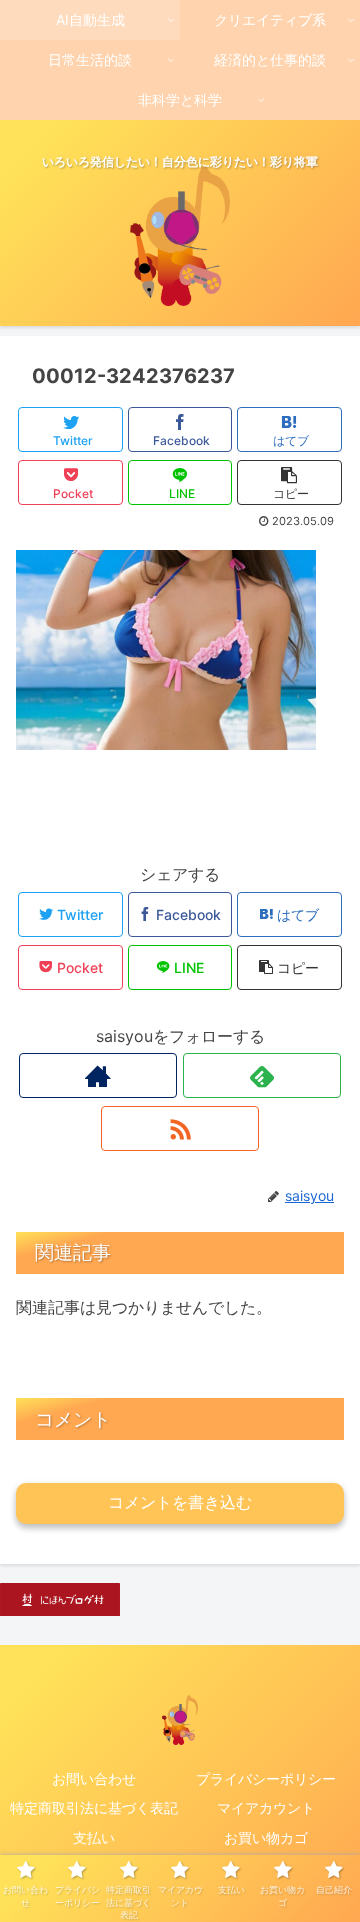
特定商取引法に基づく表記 (94, 1807)
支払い (94, 1837)
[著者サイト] (97, 1075)
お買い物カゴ (266, 1837)
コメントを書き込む (180, 1502)
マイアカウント (266, 1807)
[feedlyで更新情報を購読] (261, 1075)
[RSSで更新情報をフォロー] (179, 1128)
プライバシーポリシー (266, 1778)
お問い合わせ (94, 1778)
